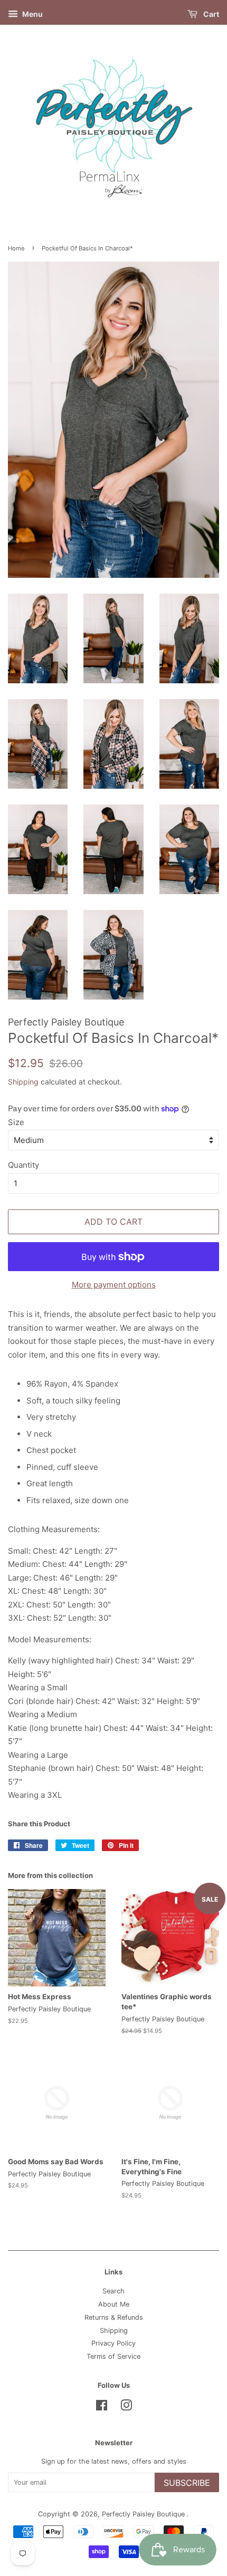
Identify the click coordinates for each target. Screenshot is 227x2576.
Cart (210, 14)
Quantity (23, 1165)
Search (113, 2291)
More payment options (114, 1285)
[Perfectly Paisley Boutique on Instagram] (126, 2408)
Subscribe (187, 2483)
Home (16, 248)
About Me (114, 2304)
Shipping (23, 1082)
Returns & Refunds (114, 2317)
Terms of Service (113, 2356)
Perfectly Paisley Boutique (144, 2514)
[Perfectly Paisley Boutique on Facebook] (102, 2408)
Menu (32, 14)
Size (16, 1122)
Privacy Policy (113, 2343)
